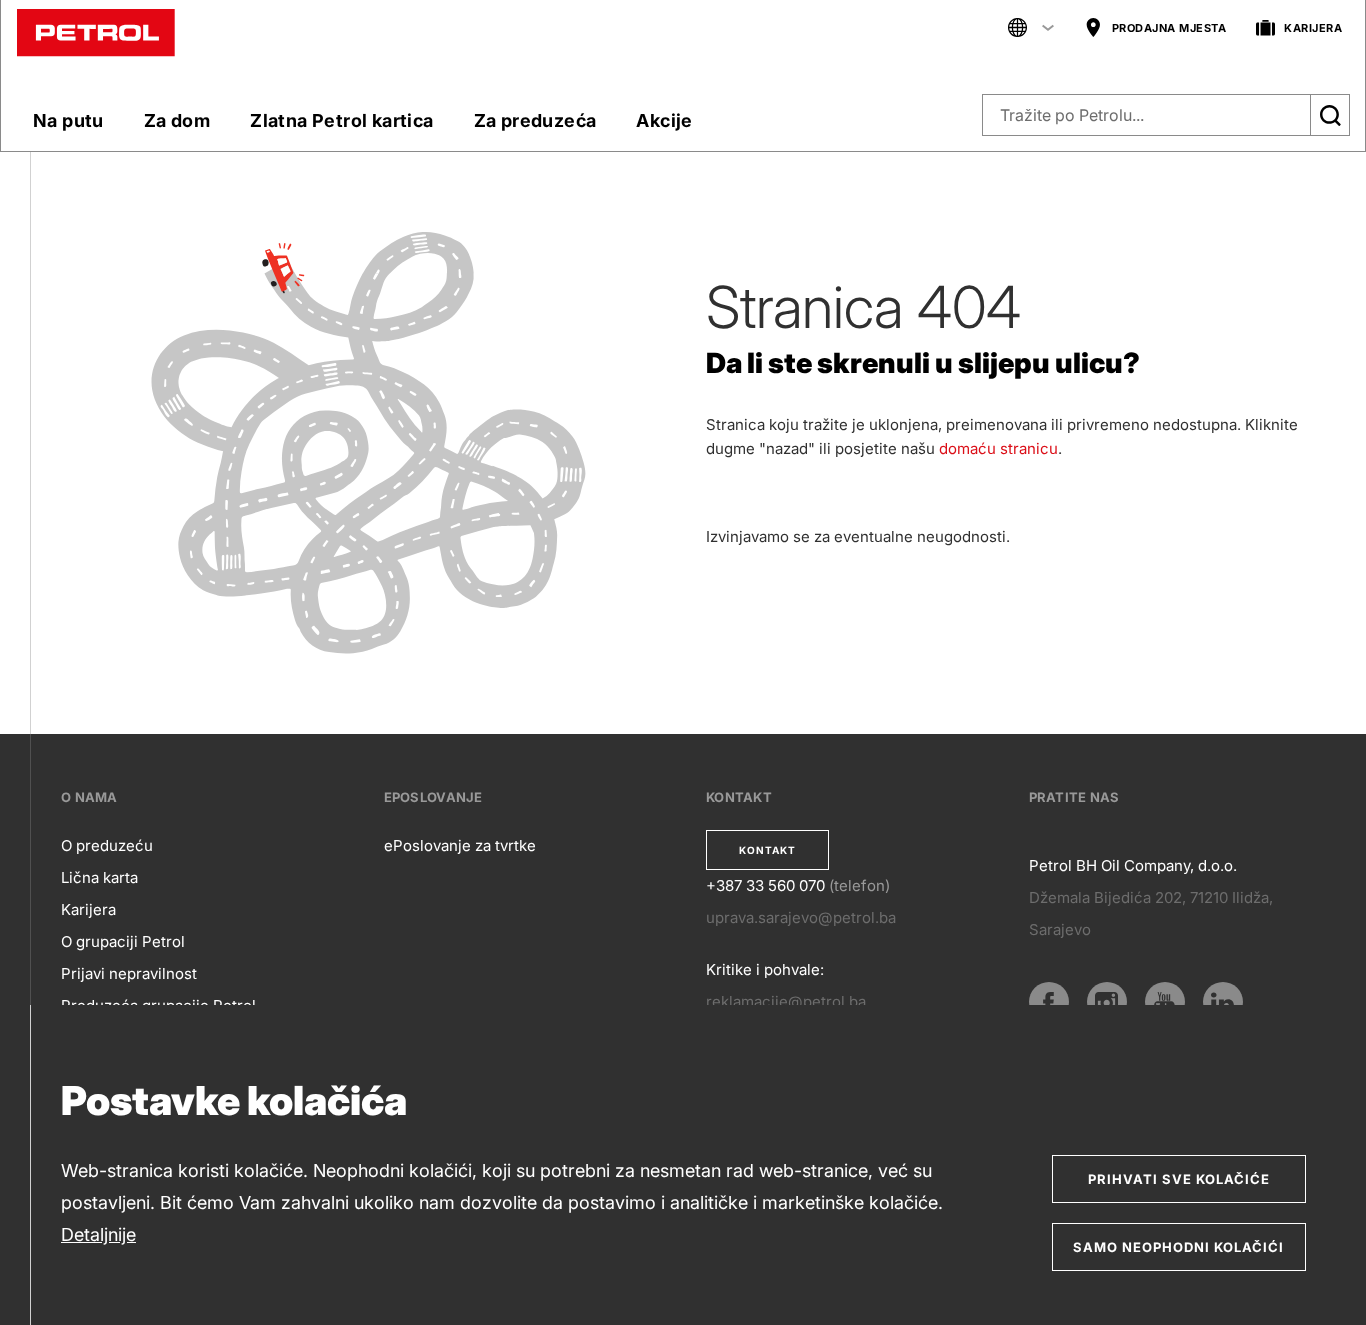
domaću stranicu (998, 448)
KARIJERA (1313, 28)
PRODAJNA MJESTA (1169, 28)
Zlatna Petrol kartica (341, 120)
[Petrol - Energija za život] (96, 31)
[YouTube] (1165, 1002)
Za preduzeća (535, 120)
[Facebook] (1049, 1002)
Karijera (88, 909)
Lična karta (99, 877)
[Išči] (1330, 115)
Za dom (177, 120)
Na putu (68, 120)
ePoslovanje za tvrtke (460, 845)
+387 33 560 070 (765, 885)
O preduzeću (107, 845)
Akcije (664, 120)
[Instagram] (1107, 1002)
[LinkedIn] (1223, 1002)
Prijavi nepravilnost (129, 973)
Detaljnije (98, 1234)
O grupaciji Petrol (123, 941)
